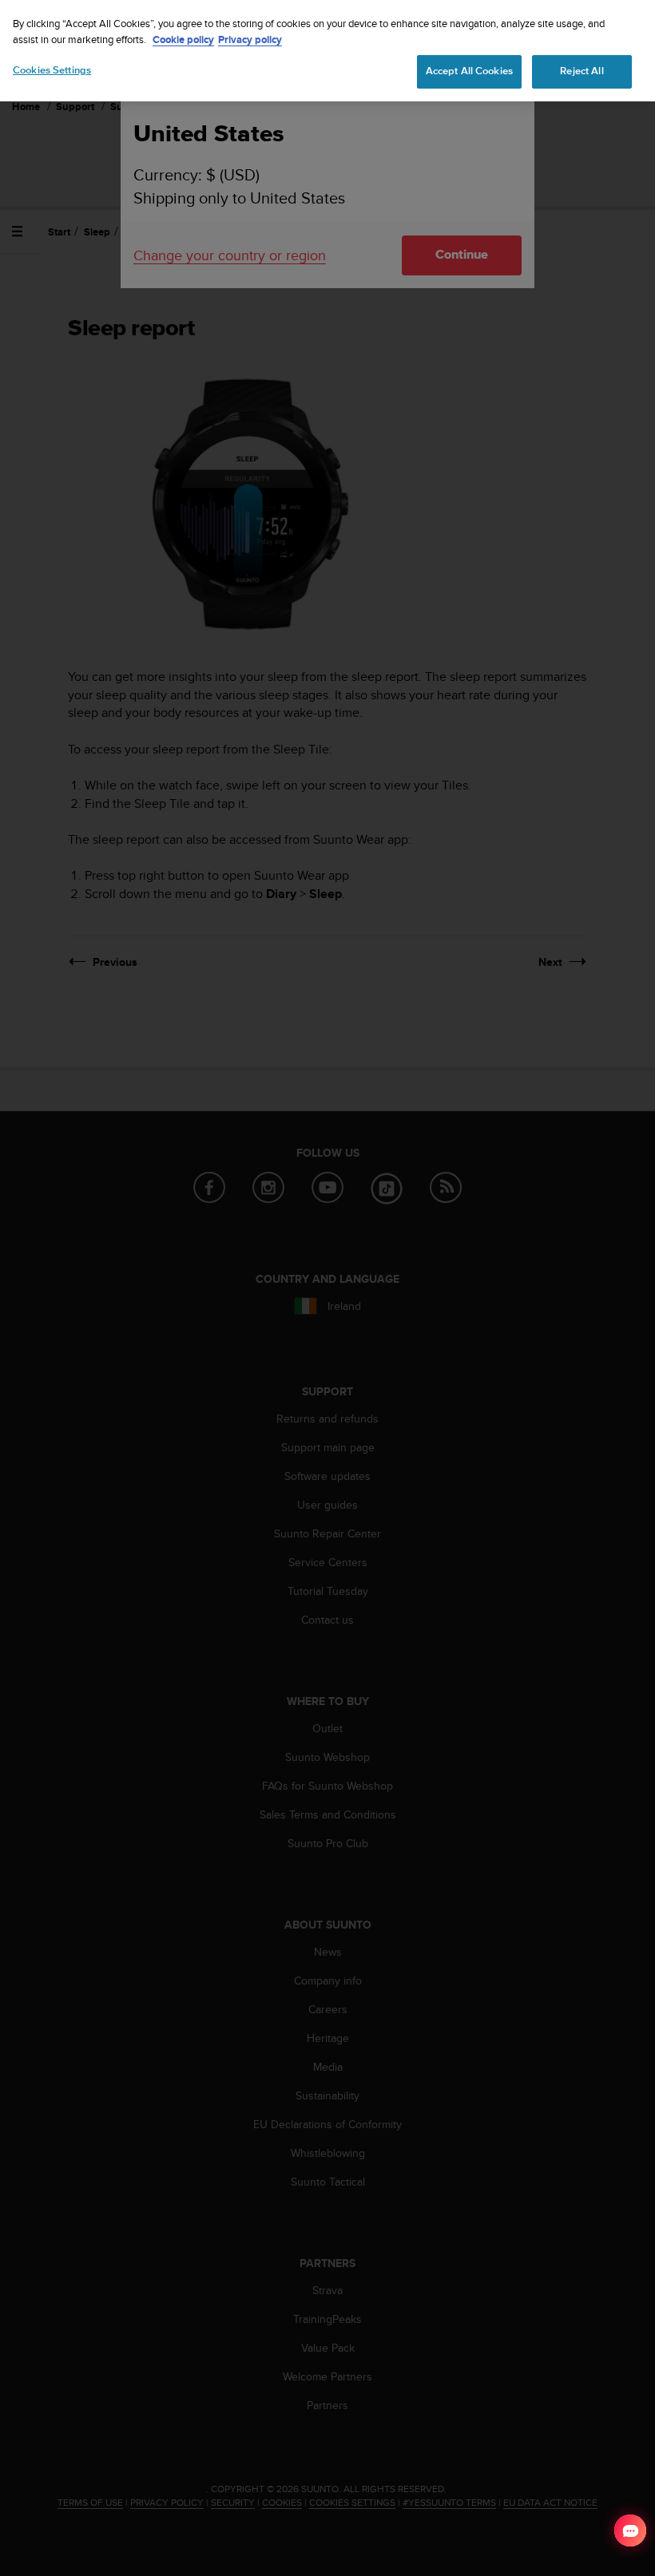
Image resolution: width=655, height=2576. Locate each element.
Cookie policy (183, 40)
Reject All (582, 71)
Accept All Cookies (469, 71)
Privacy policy (250, 40)
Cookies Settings (52, 70)
